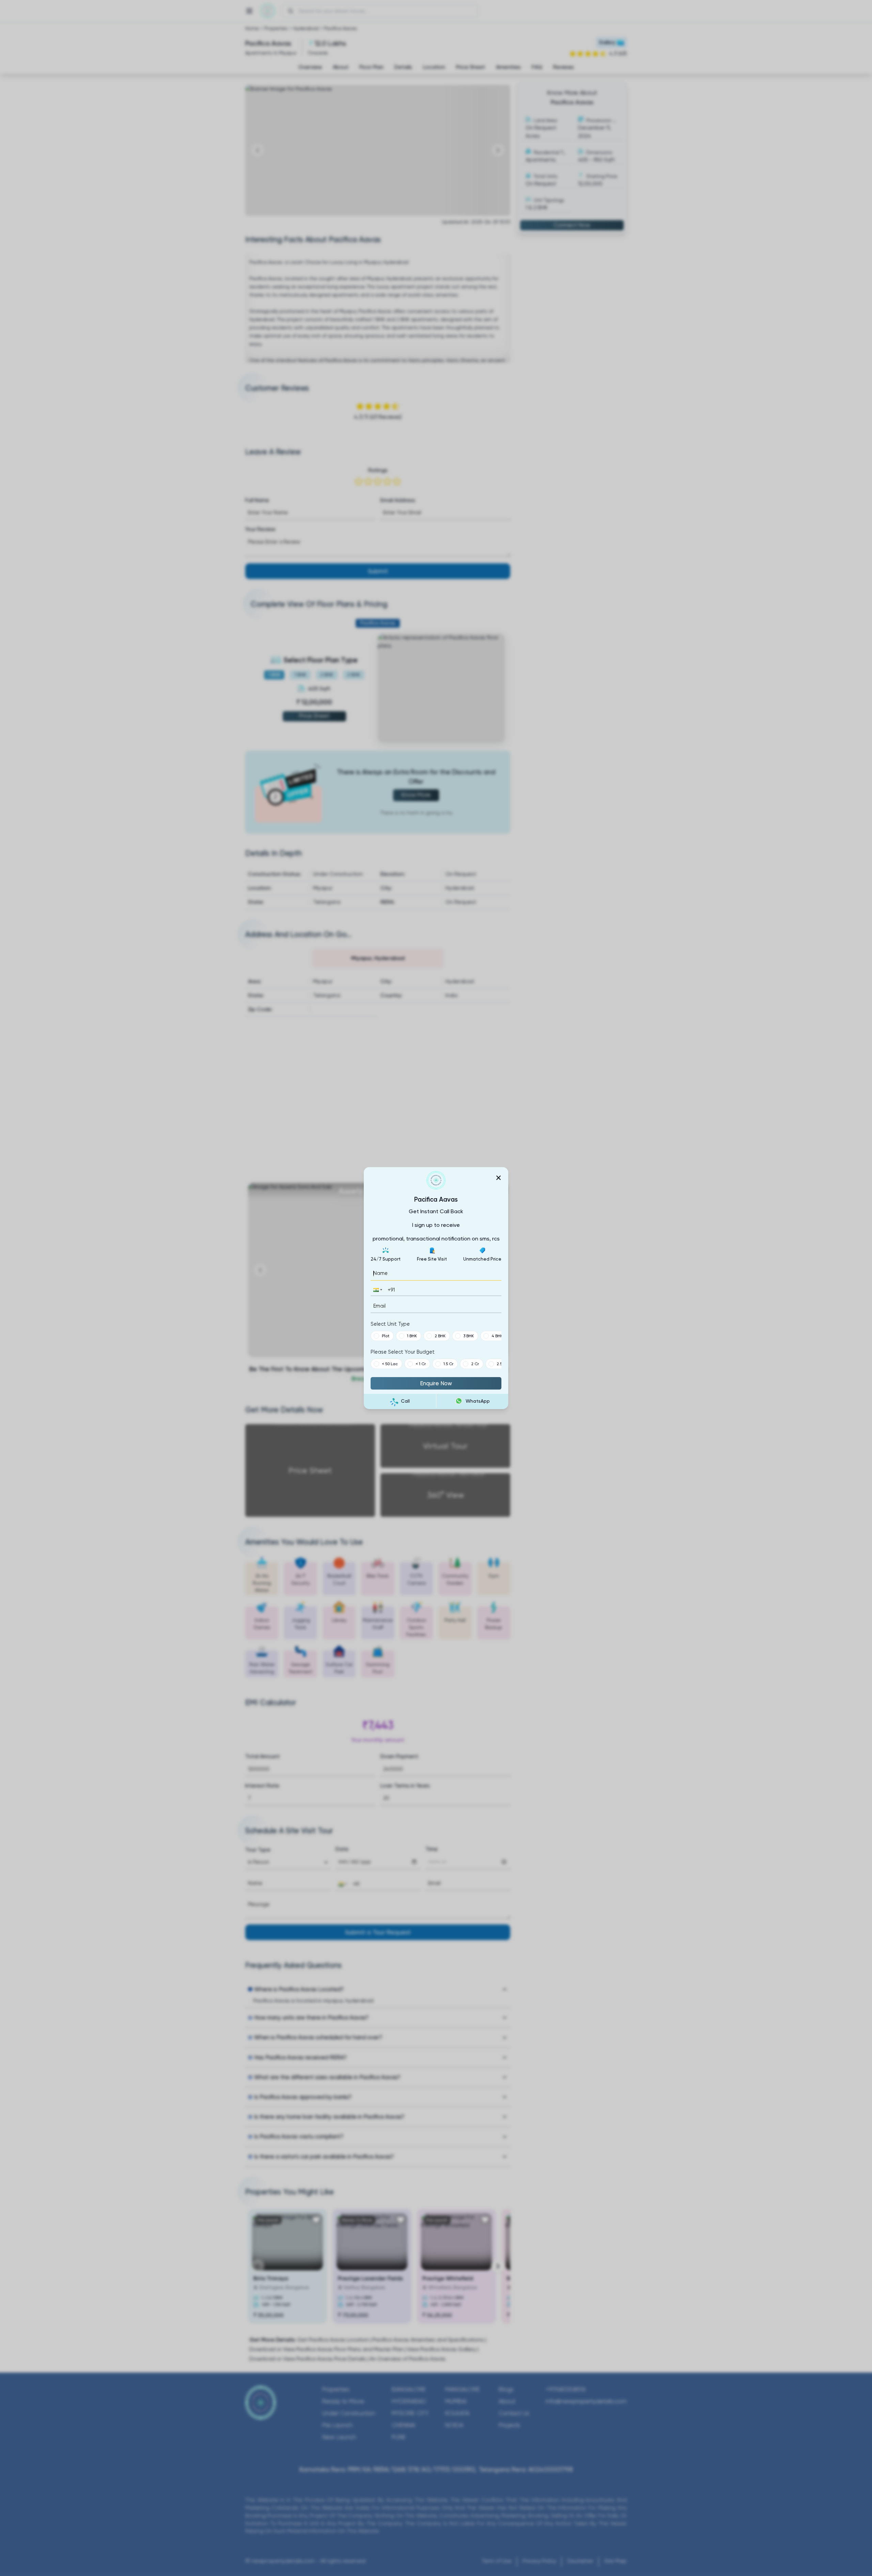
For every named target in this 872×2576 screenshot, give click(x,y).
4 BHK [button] (497, 1336)
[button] (377, 1290)
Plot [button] (386, 1336)
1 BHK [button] (412, 1336)
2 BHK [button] (440, 1336)
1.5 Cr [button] (448, 1364)
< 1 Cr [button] (421, 1364)
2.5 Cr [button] (502, 1364)
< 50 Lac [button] (390, 1364)
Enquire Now (436, 1383)
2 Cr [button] (475, 1364)
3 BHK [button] (469, 1336)
